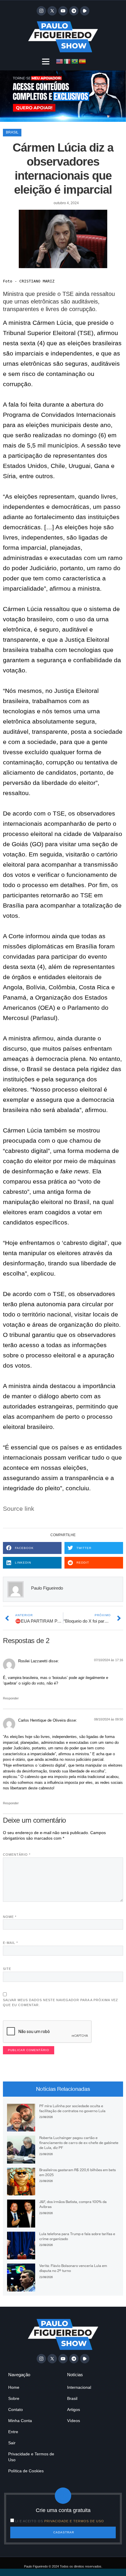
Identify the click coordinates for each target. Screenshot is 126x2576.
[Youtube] (63, 11)
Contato (16, 2410)
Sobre (14, 2398)
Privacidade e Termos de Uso (31, 2457)
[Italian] (67, 61)
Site (7, 1969)
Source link (19, 1509)
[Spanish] (83, 61)
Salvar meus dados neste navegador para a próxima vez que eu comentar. (61, 2002)
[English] (60, 61)
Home (14, 2387)
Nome (10, 1917)
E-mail (10, 1943)
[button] (46, 61)
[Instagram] (41, 11)
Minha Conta (20, 2421)
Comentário (17, 1855)
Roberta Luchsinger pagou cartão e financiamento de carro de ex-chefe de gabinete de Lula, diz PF (79, 2143)
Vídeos (74, 2421)
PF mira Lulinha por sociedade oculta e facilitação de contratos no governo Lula (72, 2108)
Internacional (79, 2387)
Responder (11, 1698)
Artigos (74, 2410)
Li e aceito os (60, 2521)
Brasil (12, 132)
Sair (12, 2443)
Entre (13, 2432)
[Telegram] (74, 11)
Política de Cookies (26, 2471)
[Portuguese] (75, 61)
